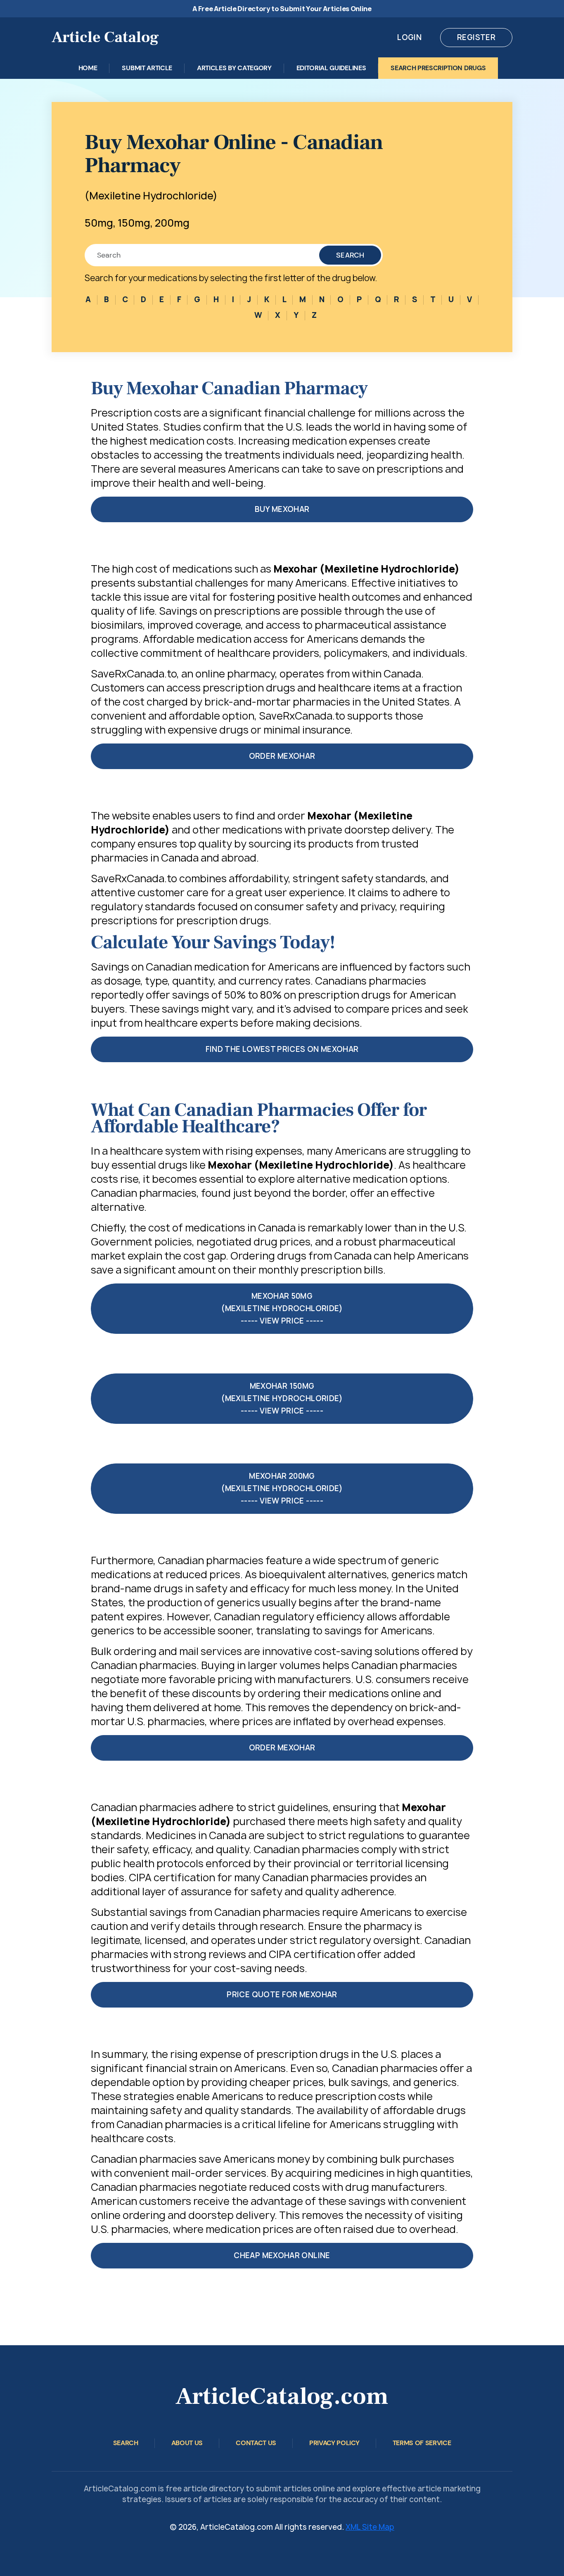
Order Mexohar (282, 756)
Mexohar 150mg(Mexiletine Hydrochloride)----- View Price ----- (282, 1398)
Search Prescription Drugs (438, 68)
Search (350, 255)
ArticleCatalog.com (282, 2396)
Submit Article (147, 68)
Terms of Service (422, 2443)
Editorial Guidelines (331, 68)
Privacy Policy (334, 2443)
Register (476, 37)
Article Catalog (105, 37)
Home (88, 68)
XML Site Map (370, 2527)
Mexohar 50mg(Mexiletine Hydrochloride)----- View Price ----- (282, 1308)
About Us (187, 2443)
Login (409, 37)
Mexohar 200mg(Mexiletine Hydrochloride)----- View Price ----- (282, 1488)
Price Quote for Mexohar (282, 1995)
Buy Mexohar (282, 509)
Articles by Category (234, 68)
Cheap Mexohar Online (282, 2255)
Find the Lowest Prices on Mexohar (282, 1049)
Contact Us (256, 2443)
